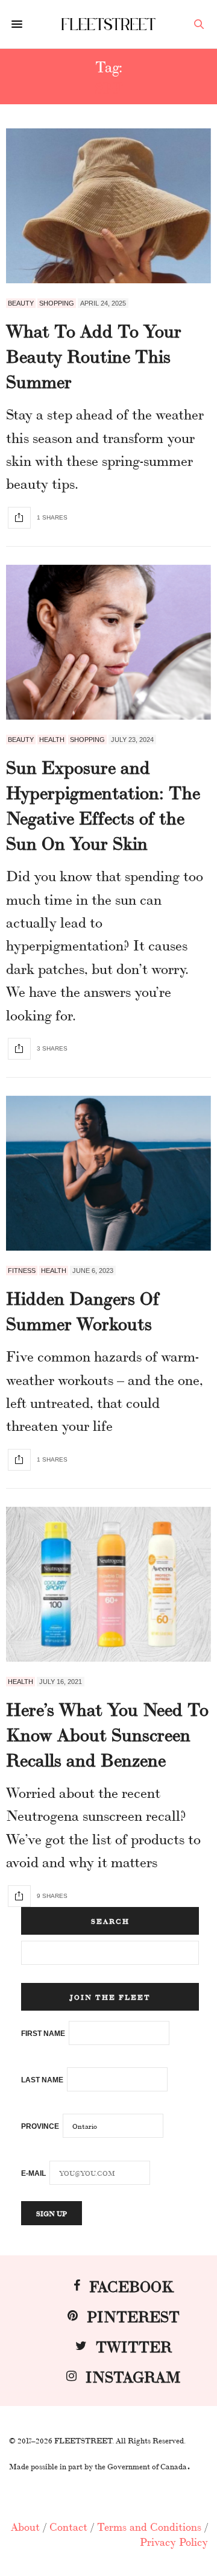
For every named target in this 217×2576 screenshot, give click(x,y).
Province (40, 2126)
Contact (68, 2526)
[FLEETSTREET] (109, 24)
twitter (134, 2345)
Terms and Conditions (149, 2526)
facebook (131, 2285)
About (25, 2526)
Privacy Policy (174, 2541)
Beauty (21, 303)
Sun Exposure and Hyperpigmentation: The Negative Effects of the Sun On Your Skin (103, 804)
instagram (133, 2376)
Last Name (42, 2080)
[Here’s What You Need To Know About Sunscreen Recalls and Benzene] (108, 1584)
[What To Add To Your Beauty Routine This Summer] (108, 206)
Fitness (22, 1271)
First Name (43, 2034)
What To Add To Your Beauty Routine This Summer (94, 355)
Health (52, 740)
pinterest (133, 2315)
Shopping (57, 303)
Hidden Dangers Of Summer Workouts (83, 1310)
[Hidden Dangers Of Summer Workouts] (108, 1173)
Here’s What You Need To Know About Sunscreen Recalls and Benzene (107, 1733)
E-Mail (33, 2173)
